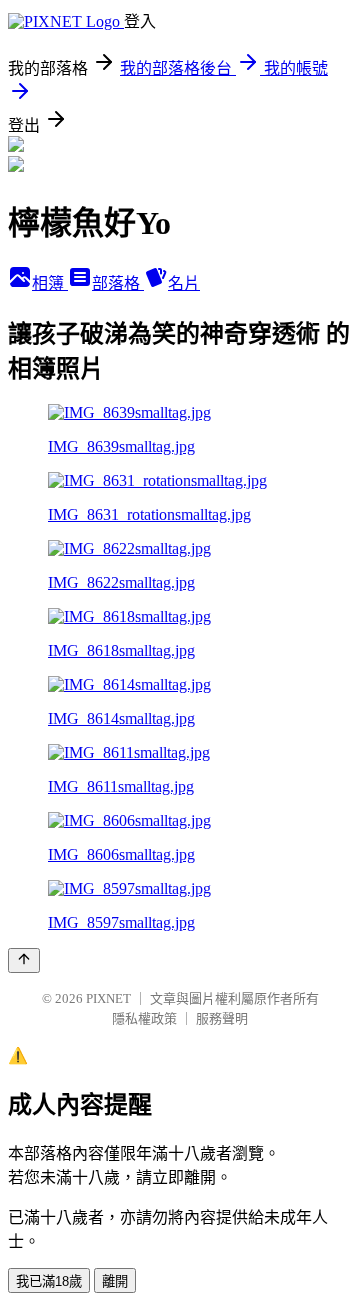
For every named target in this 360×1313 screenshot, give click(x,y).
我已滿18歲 (49, 1281)
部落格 (118, 283)
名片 (184, 283)
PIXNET (108, 998)
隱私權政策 (144, 1018)
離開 (115, 1281)
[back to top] (24, 960)
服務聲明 (222, 1018)
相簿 (50, 283)
